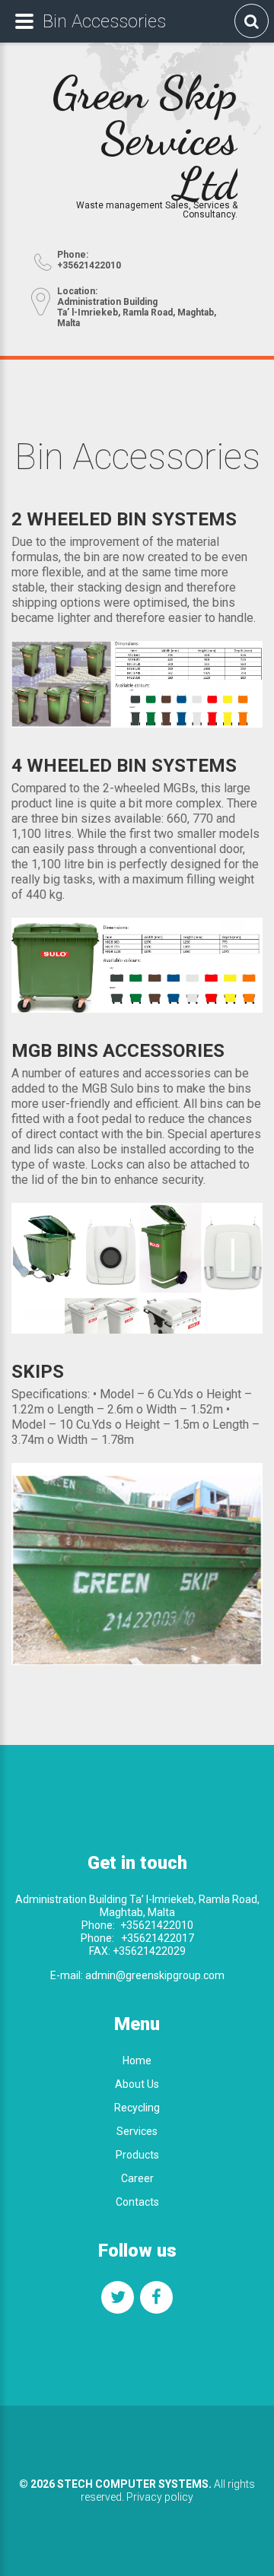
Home (137, 2060)
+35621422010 (157, 1925)
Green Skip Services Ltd (145, 138)
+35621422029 (148, 1951)
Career (137, 2178)
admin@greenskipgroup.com (155, 1975)
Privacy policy (160, 2497)
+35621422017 (158, 1938)
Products (137, 2155)
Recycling (137, 2108)
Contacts (137, 2202)
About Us (137, 2084)
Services (137, 2131)
